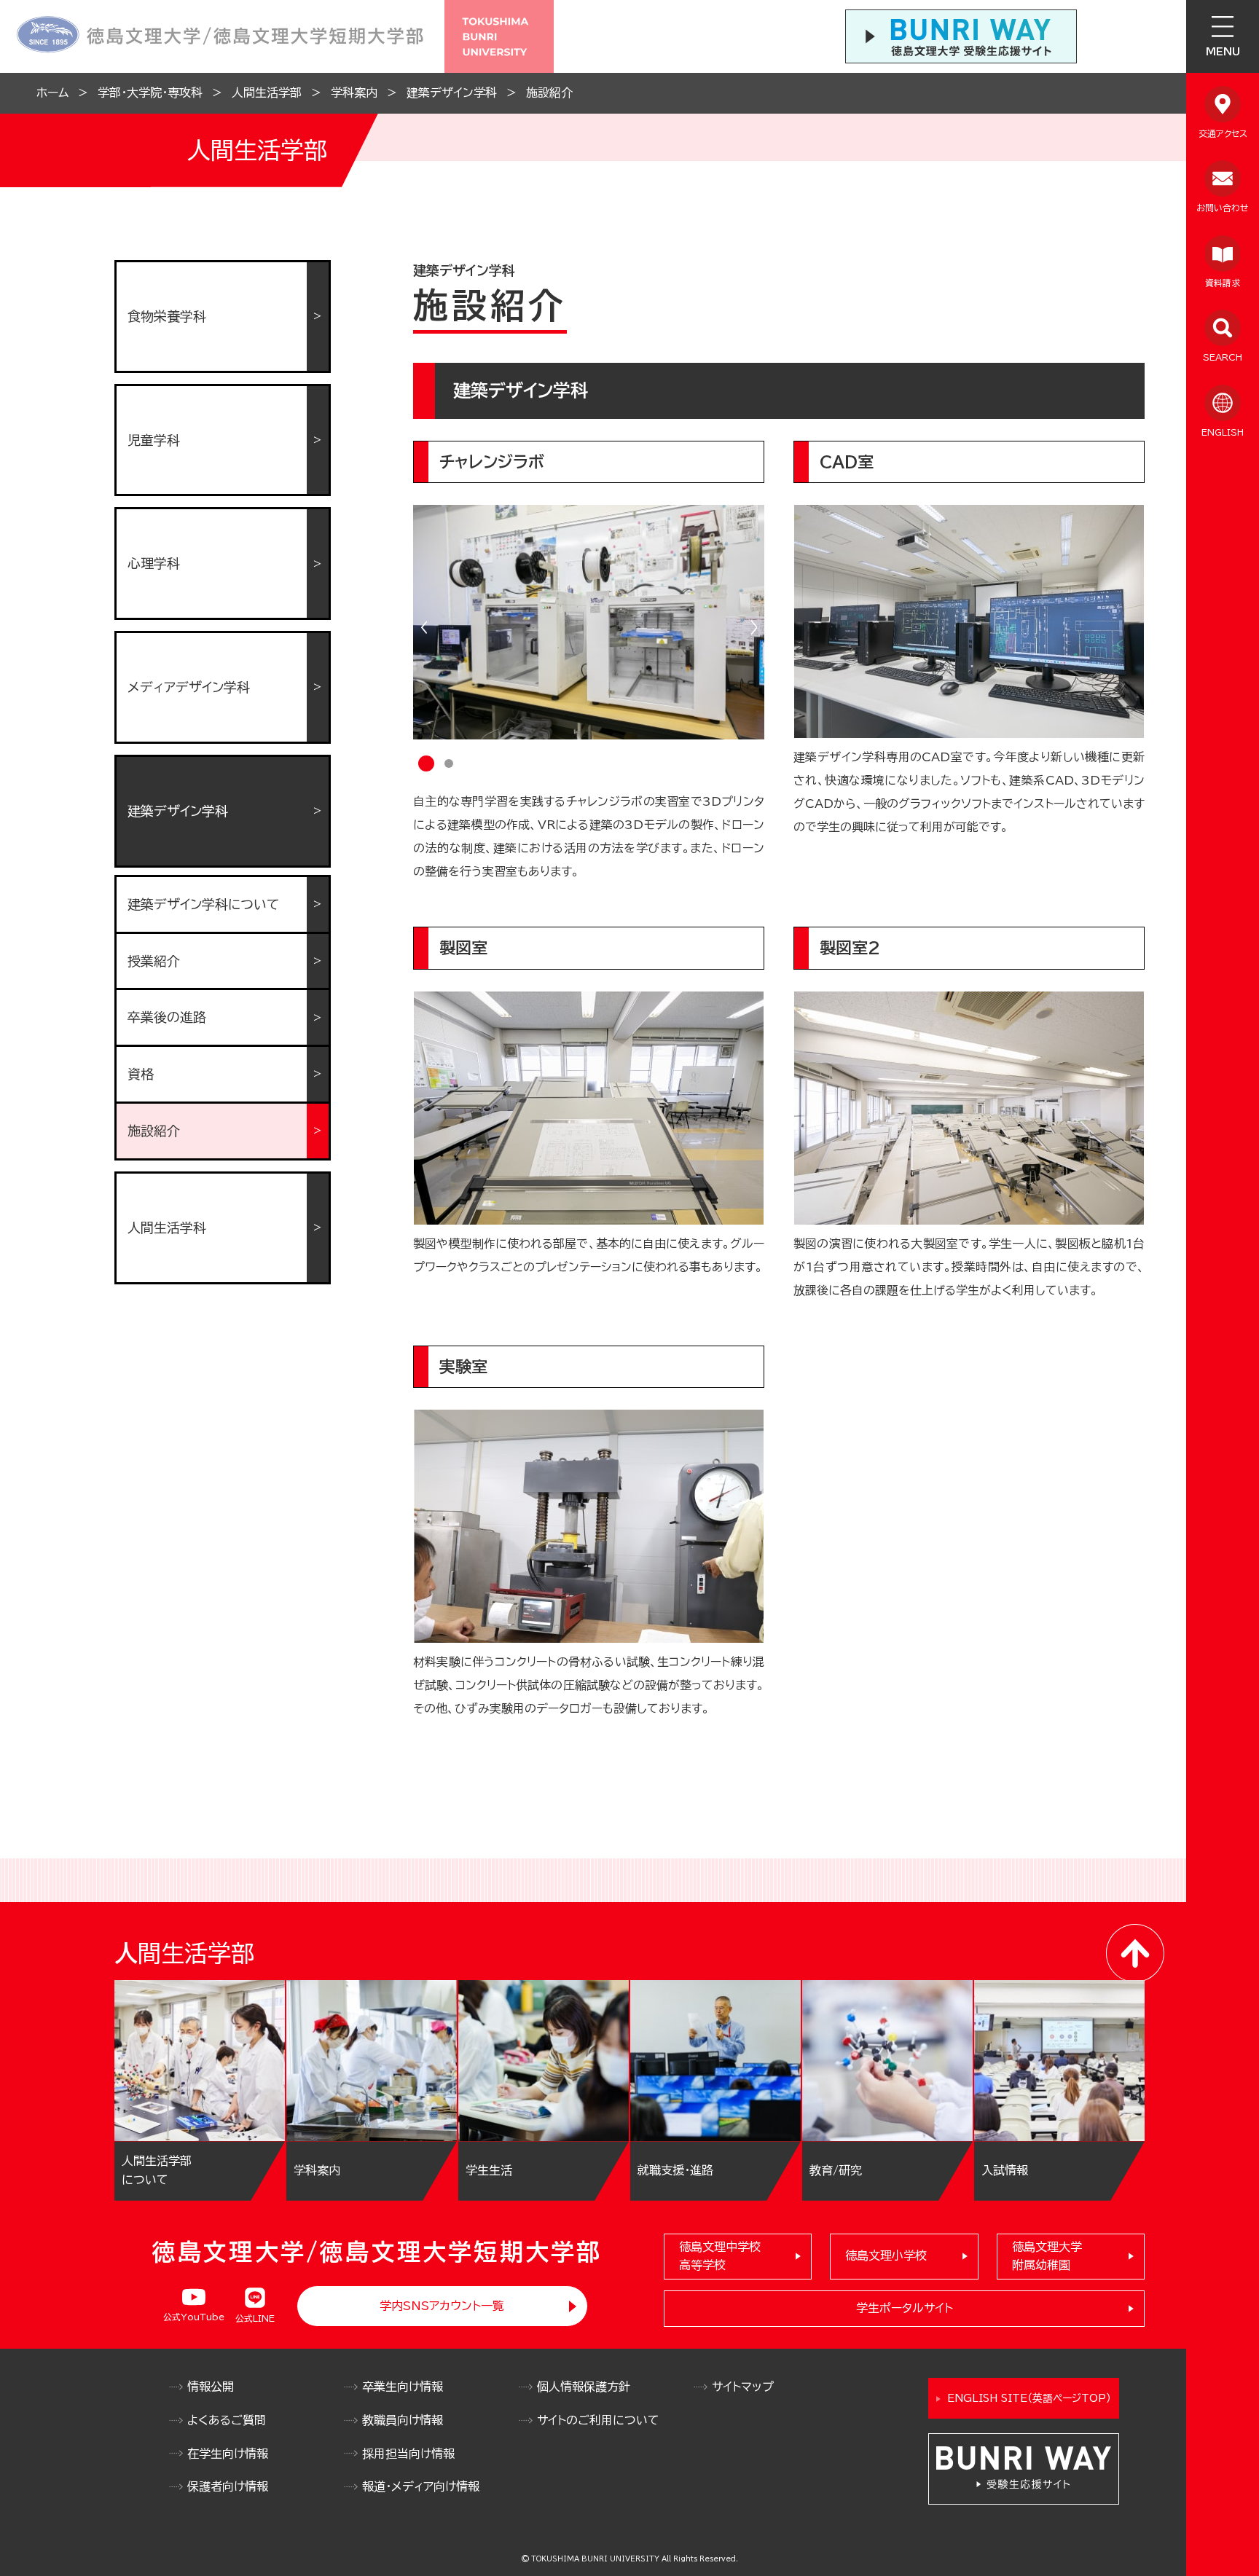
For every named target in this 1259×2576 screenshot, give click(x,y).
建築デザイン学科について (203, 904)
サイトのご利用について (598, 2420)
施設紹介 (549, 93)
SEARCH (1223, 357)
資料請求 (1223, 283)
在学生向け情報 (228, 2454)
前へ (424, 627)
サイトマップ (743, 2387)
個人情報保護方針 (584, 2387)
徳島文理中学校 (720, 2256)
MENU (1223, 52)
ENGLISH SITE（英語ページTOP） (1029, 2398)
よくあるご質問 (227, 2420)
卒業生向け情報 (403, 2387)
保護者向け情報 (228, 2486)
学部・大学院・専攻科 (150, 93)
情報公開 (211, 2387)
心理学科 (154, 563)
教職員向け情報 (403, 2420)
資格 (141, 1074)
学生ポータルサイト (905, 2308)
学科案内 (354, 93)
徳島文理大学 (1047, 2256)
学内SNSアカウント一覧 (442, 2306)
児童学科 (154, 440)
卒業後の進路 (167, 1017)
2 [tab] (449, 765)
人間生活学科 (167, 1228)
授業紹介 (154, 961)
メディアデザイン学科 (189, 687)
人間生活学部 (267, 93)
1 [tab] (426, 764)
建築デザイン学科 (452, 93)
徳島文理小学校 (886, 2255)
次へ (753, 627)
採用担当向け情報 (408, 2454)
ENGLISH (1223, 432)
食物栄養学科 (167, 316)
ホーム (52, 93)
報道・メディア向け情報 (421, 2486)
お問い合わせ (1223, 208)
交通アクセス (1223, 133)
